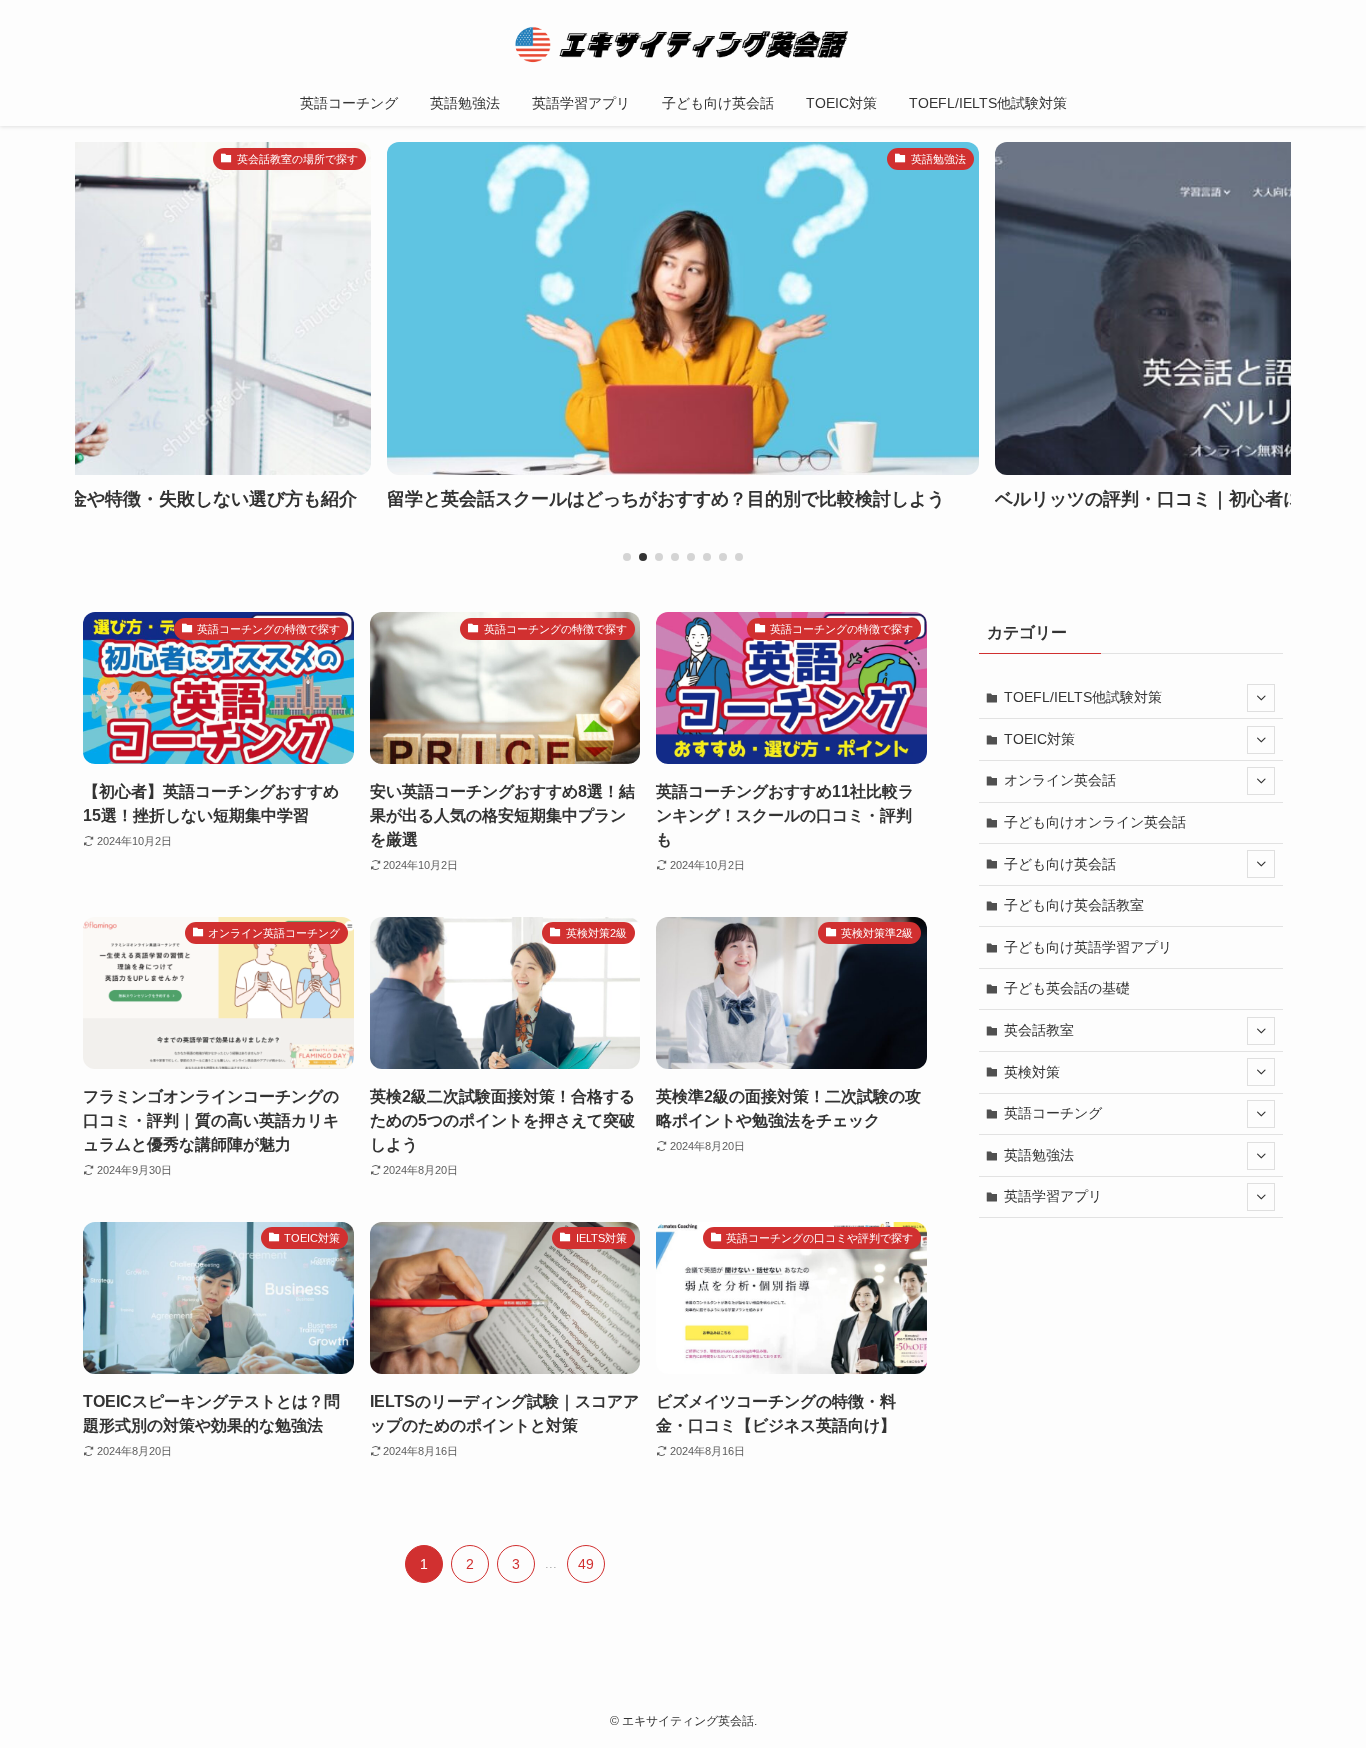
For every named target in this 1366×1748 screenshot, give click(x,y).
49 (586, 1564)
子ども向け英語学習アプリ (1088, 947)
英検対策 (1032, 1072)
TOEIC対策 (1039, 739)
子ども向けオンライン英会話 (1095, 822)
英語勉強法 (1039, 1155)
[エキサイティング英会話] (683, 44)
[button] (627, 557)
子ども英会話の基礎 (1067, 988)
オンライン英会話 (1060, 780)
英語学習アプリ (1053, 1196)
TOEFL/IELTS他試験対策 (1083, 697)
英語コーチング (1053, 1113)
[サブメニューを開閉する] (1261, 698)
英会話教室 (1039, 1030)
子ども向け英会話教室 (1074, 905)
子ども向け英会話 (1060, 864)
